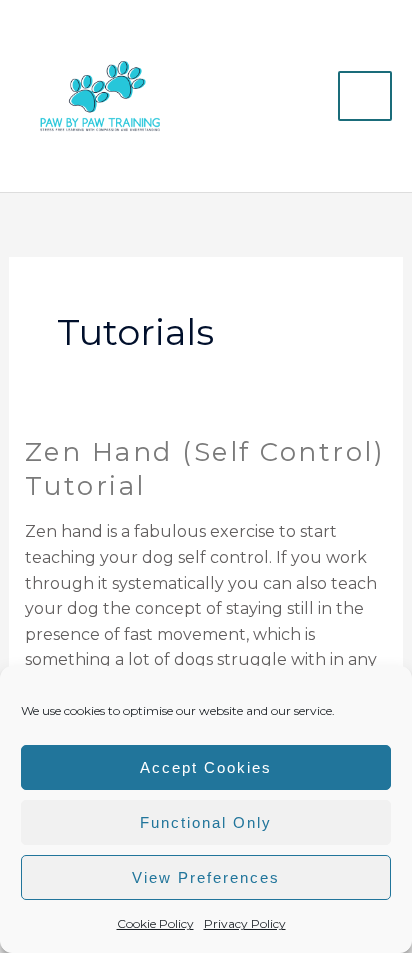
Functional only (206, 822)
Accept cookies (206, 767)
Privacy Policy (245, 923)
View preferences (206, 877)
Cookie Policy (155, 923)
